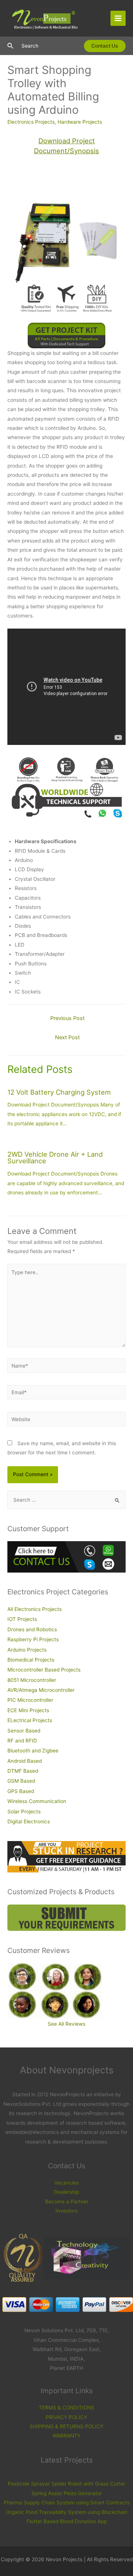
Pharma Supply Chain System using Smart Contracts (67, 2503)
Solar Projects (24, 1812)
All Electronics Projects (35, 1609)
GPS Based (21, 1791)
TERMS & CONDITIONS (66, 2408)
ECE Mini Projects (28, 1710)
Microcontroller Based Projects (44, 1670)
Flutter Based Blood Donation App (67, 2521)
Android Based (25, 1761)
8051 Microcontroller (32, 1680)
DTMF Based (23, 1771)
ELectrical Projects (30, 1720)
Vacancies (66, 2183)
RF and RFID (22, 1741)
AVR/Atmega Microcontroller (41, 1690)
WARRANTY (66, 2436)
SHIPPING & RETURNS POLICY (66, 2426)
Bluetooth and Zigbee (33, 1751)
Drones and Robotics (32, 1629)
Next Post (67, 1037)
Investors (66, 2211)
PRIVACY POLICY (66, 2417)
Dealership (66, 2192)
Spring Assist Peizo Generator (67, 2493)
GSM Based (21, 1781)
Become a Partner (67, 2202)
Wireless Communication (37, 1801)
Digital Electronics (29, 1821)
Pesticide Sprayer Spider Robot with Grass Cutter (66, 2484)
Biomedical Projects (31, 1660)
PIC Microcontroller (30, 1700)
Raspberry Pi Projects (33, 1639)
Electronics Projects (31, 122)
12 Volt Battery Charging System (59, 1092)
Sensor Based (24, 1731)
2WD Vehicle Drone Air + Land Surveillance (55, 1157)
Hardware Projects (80, 122)
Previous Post (67, 1018)
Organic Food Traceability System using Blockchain (67, 2512)
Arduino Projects (27, 1650)
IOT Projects (22, 1619)
